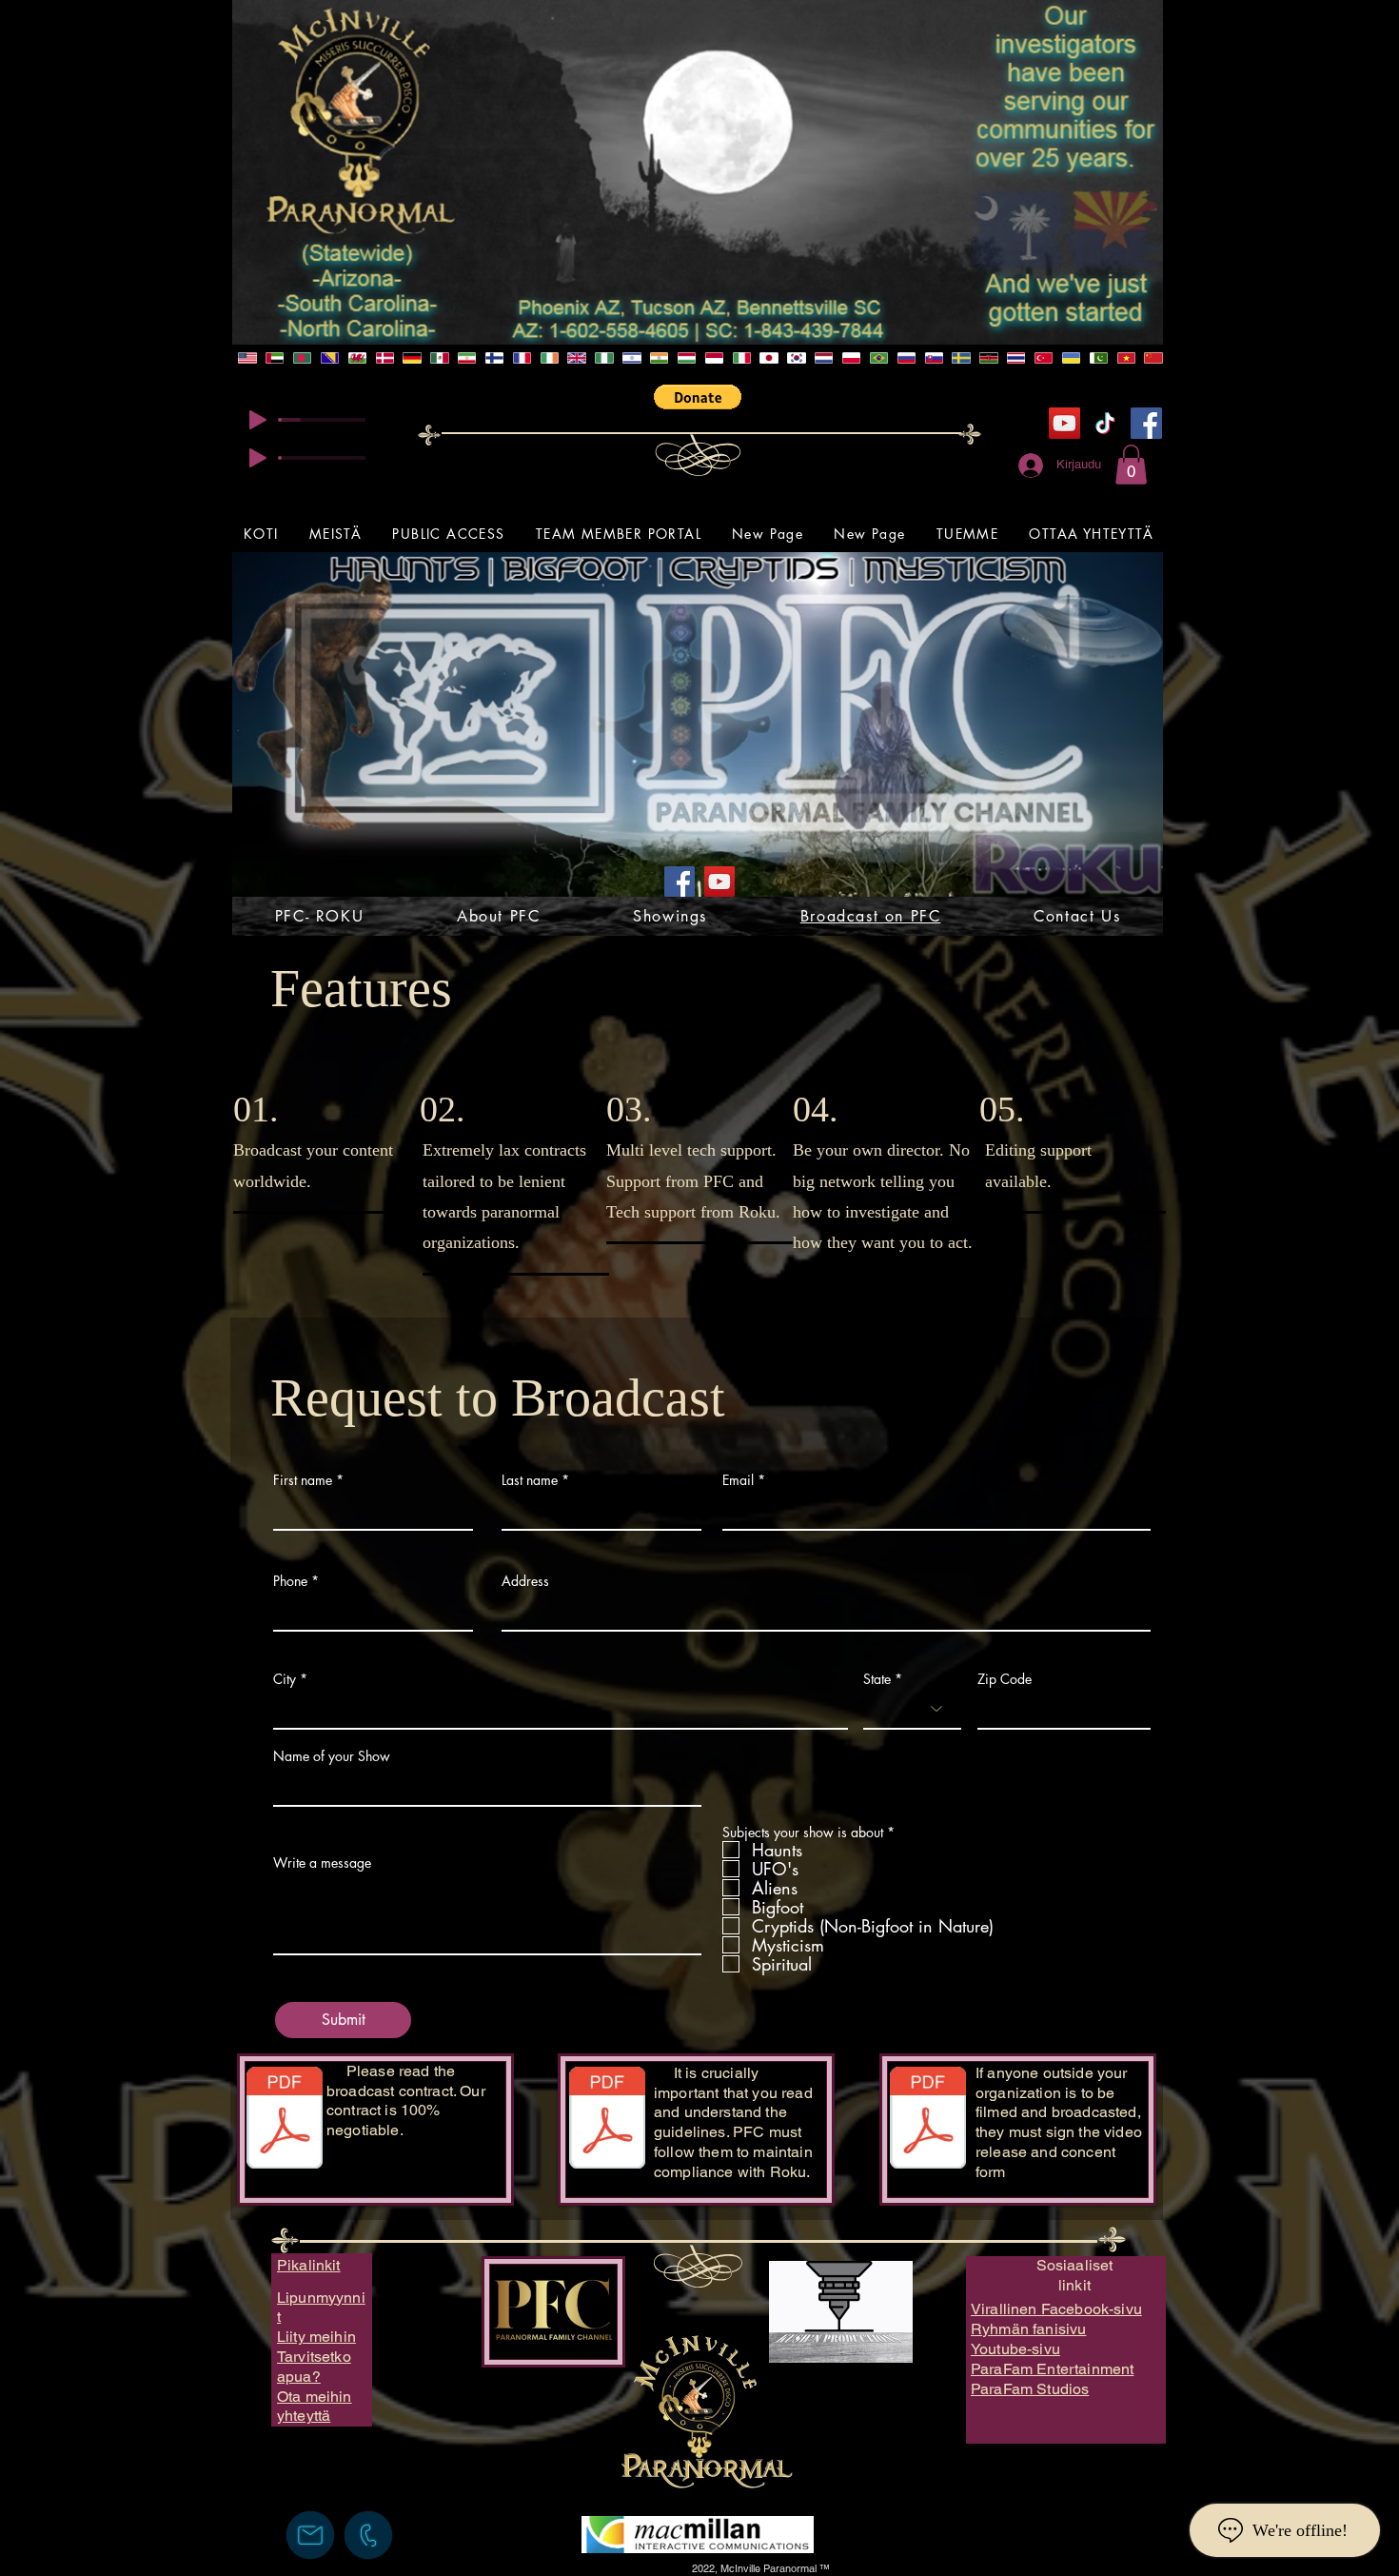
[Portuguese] (879, 358)
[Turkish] (1044, 358)
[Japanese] (768, 358)
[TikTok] (1105, 423)
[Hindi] (659, 358)
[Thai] (1016, 358)
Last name (530, 1480)
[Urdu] (1098, 358)
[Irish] (549, 358)
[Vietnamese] (1125, 358)
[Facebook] (1146, 423)
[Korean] (796, 358)
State (877, 1679)
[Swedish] (961, 358)
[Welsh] (356, 358)
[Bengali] (302, 358)
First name (303, 1480)
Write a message (322, 1863)
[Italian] (741, 358)
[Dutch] (824, 358)
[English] (247, 358)
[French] (522, 358)
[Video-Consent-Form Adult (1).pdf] (928, 2120)
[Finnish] (494, 358)
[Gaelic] (576, 358)
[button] (698, 397)
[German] (412, 358)
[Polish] (851, 358)
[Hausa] (604, 358)
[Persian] (467, 358)
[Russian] (906, 358)
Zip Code (1005, 1679)
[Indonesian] (713, 358)
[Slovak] (933, 358)
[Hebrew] (631, 358)
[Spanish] (439, 358)
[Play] (258, 420)
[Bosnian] (330, 358)
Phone (290, 1581)
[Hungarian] (687, 358)
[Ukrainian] (1071, 358)
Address (525, 1581)
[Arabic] (275, 358)
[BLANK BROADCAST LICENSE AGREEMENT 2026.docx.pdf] (285, 2120)
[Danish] (384, 358)
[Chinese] (1153, 358)
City (285, 1679)
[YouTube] (1064, 423)
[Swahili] (988, 358)
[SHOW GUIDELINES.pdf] (607, 2120)
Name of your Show (332, 1756)
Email (738, 1480)
